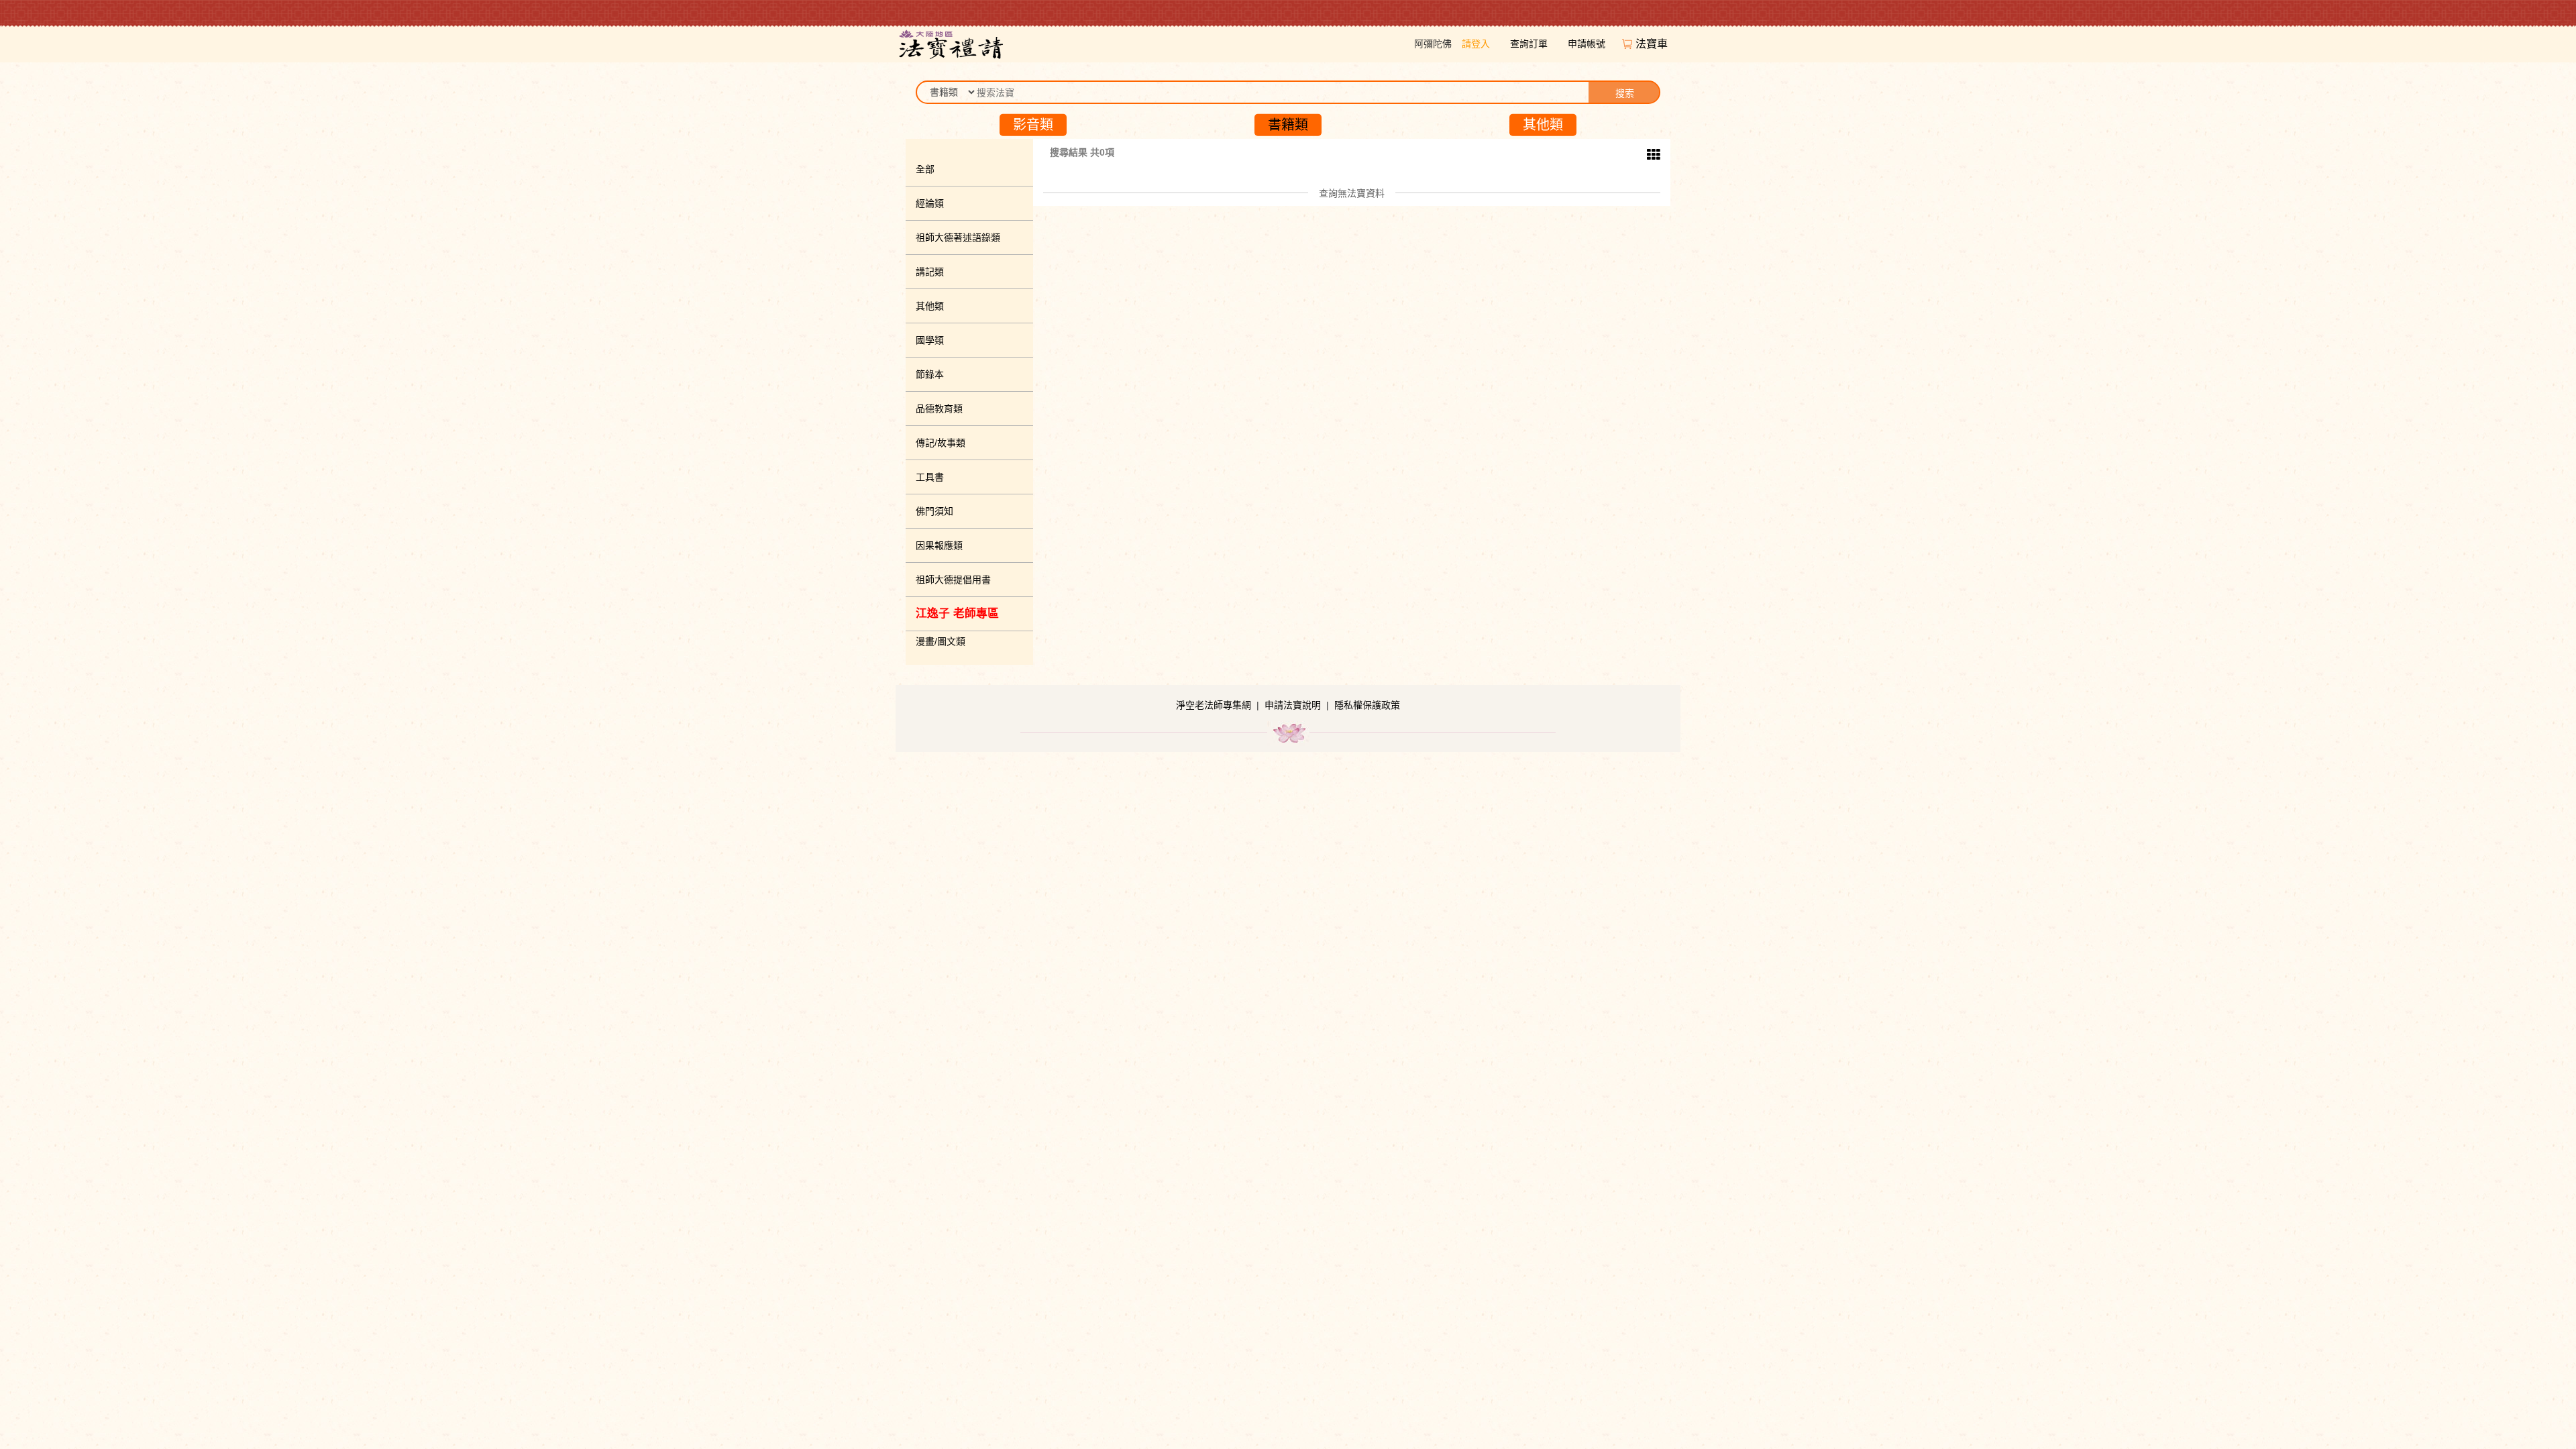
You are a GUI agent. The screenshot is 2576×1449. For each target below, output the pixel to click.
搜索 (1625, 93)
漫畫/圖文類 (941, 641)
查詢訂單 (1529, 44)
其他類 (1543, 125)
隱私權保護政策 (1367, 705)
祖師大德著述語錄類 (958, 237)
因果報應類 (939, 545)
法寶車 (1653, 44)
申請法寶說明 (1293, 705)
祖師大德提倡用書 (953, 580)
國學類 (930, 340)
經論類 (930, 203)
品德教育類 (939, 409)
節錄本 (930, 374)
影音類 (1033, 125)
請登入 (1476, 44)
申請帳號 (1587, 44)
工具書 (930, 477)
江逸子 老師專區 (957, 613)
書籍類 (1288, 125)
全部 (925, 169)
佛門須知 (934, 511)
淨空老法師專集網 (1214, 705)
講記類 (930, 272)
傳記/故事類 (941, 443)
